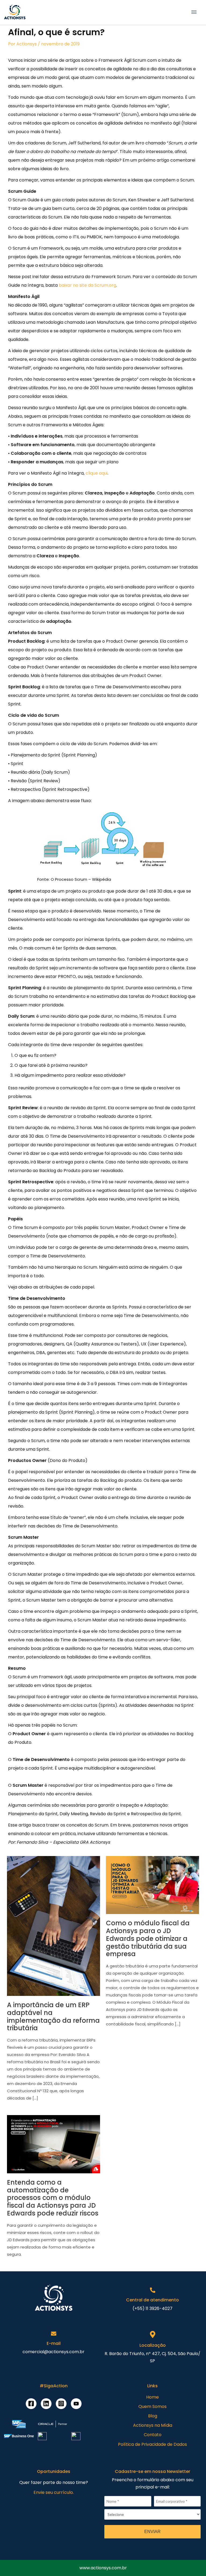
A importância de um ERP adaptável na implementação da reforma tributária (53, 2016)
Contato (153, 2435)
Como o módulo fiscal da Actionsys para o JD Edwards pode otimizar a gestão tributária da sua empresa (148, 1938)
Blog (153, 2416)
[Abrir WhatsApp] (13, 2562)
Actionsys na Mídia (153, 2425)
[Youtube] (76, 2404)
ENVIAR (152, 2532)
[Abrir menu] (194, 12)
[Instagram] (61, 2404)
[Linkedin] (46, 2404)
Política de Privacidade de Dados (152, 2444)
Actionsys (27, 44)
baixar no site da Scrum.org (87, 285)
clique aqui (97, 473)
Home (152, 2397)
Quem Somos (152, 2406)
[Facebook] (31, 2404)
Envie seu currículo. (54, 2492)
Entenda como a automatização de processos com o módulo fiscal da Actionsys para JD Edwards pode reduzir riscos (53, 2198)
